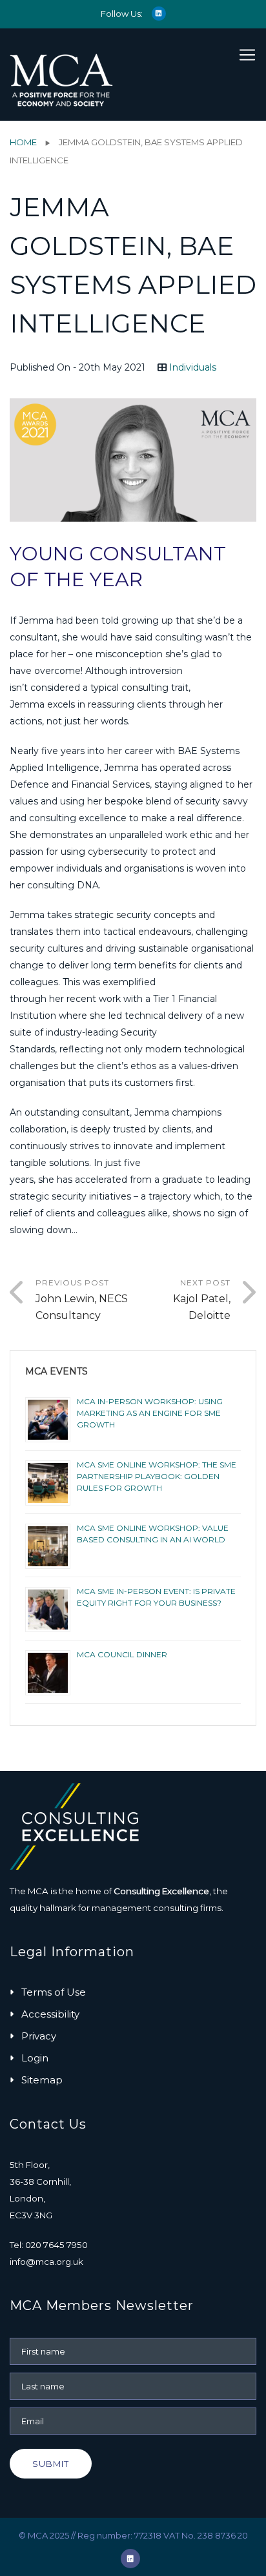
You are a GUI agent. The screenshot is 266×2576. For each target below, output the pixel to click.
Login (35, 2058)
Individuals (193, 367)
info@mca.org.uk (46, 2262)
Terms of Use (54, 1992)
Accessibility (50, 2014)
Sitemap (42, 2080)
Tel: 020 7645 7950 (49, 2245)
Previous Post (82, 1300)
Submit (51, 2464)
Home (23, 142)
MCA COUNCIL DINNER (122, 1654)
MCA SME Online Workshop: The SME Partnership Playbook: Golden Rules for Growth (157, 1476)
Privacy (39, 2036)
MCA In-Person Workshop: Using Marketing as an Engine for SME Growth (150, 1413)
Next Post (202, 1300)
